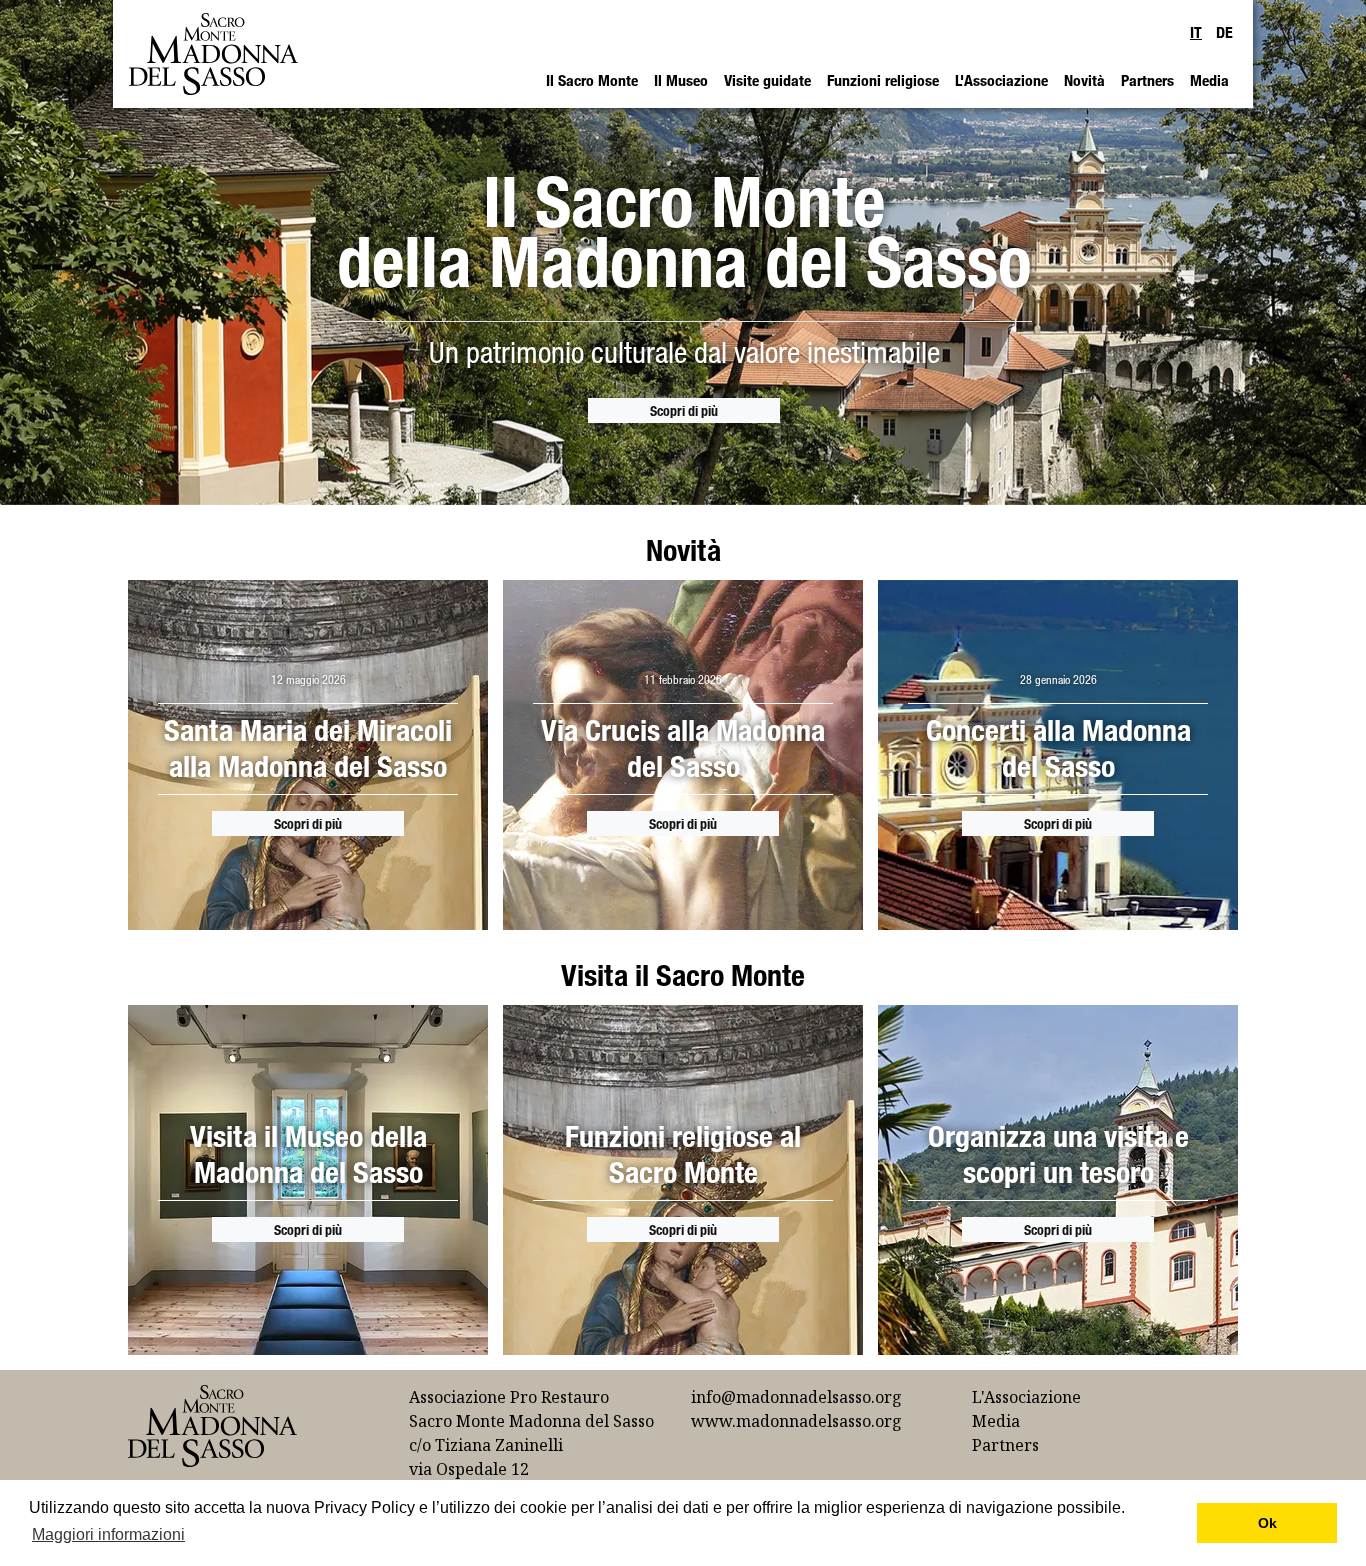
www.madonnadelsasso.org (796, 1421)
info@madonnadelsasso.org (796, 1397)
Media (1209, 80)
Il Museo (681, 80)
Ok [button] (1267, 1523)
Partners (1147, 80)
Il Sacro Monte (592, 80)
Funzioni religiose (883, 80)
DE (1224, 32)
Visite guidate (767, 80)
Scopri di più (684, 410)
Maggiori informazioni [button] (108, 1534)
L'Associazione (1001, 80)
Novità (1084, 80)
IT (1196, 32)
